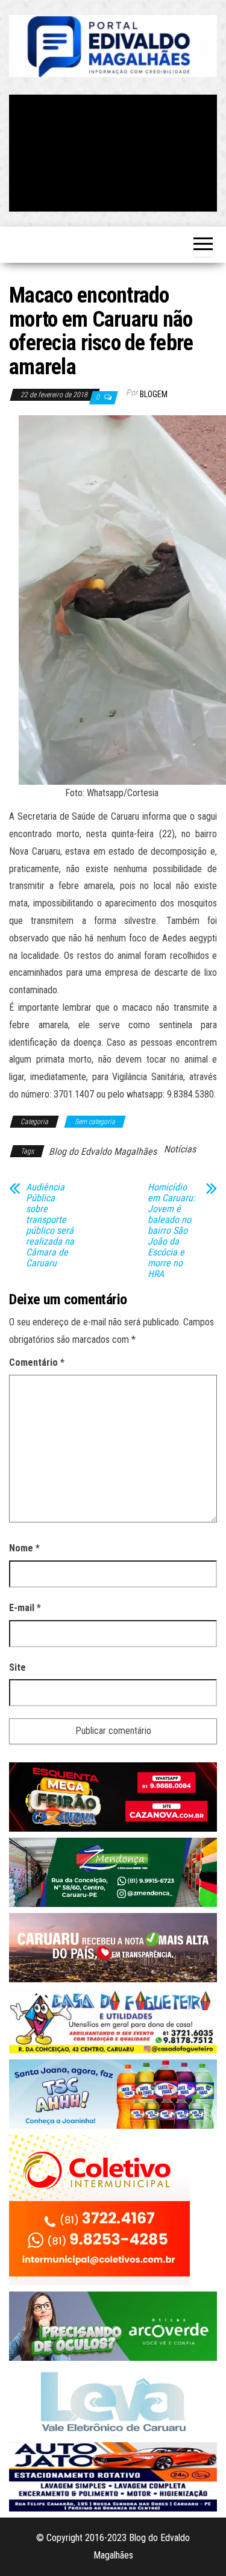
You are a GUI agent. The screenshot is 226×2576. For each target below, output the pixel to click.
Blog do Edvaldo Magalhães (103, 1151)
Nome (24, 1548)
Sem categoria (95, 1122)
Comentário (37, 1362)
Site (17, 1667)
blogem (154, 394)
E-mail (25, 1608)
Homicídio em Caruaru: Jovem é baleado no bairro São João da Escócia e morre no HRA (171, 1231)
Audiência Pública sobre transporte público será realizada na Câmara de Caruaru (50, 1225)
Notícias (180, 1149)
